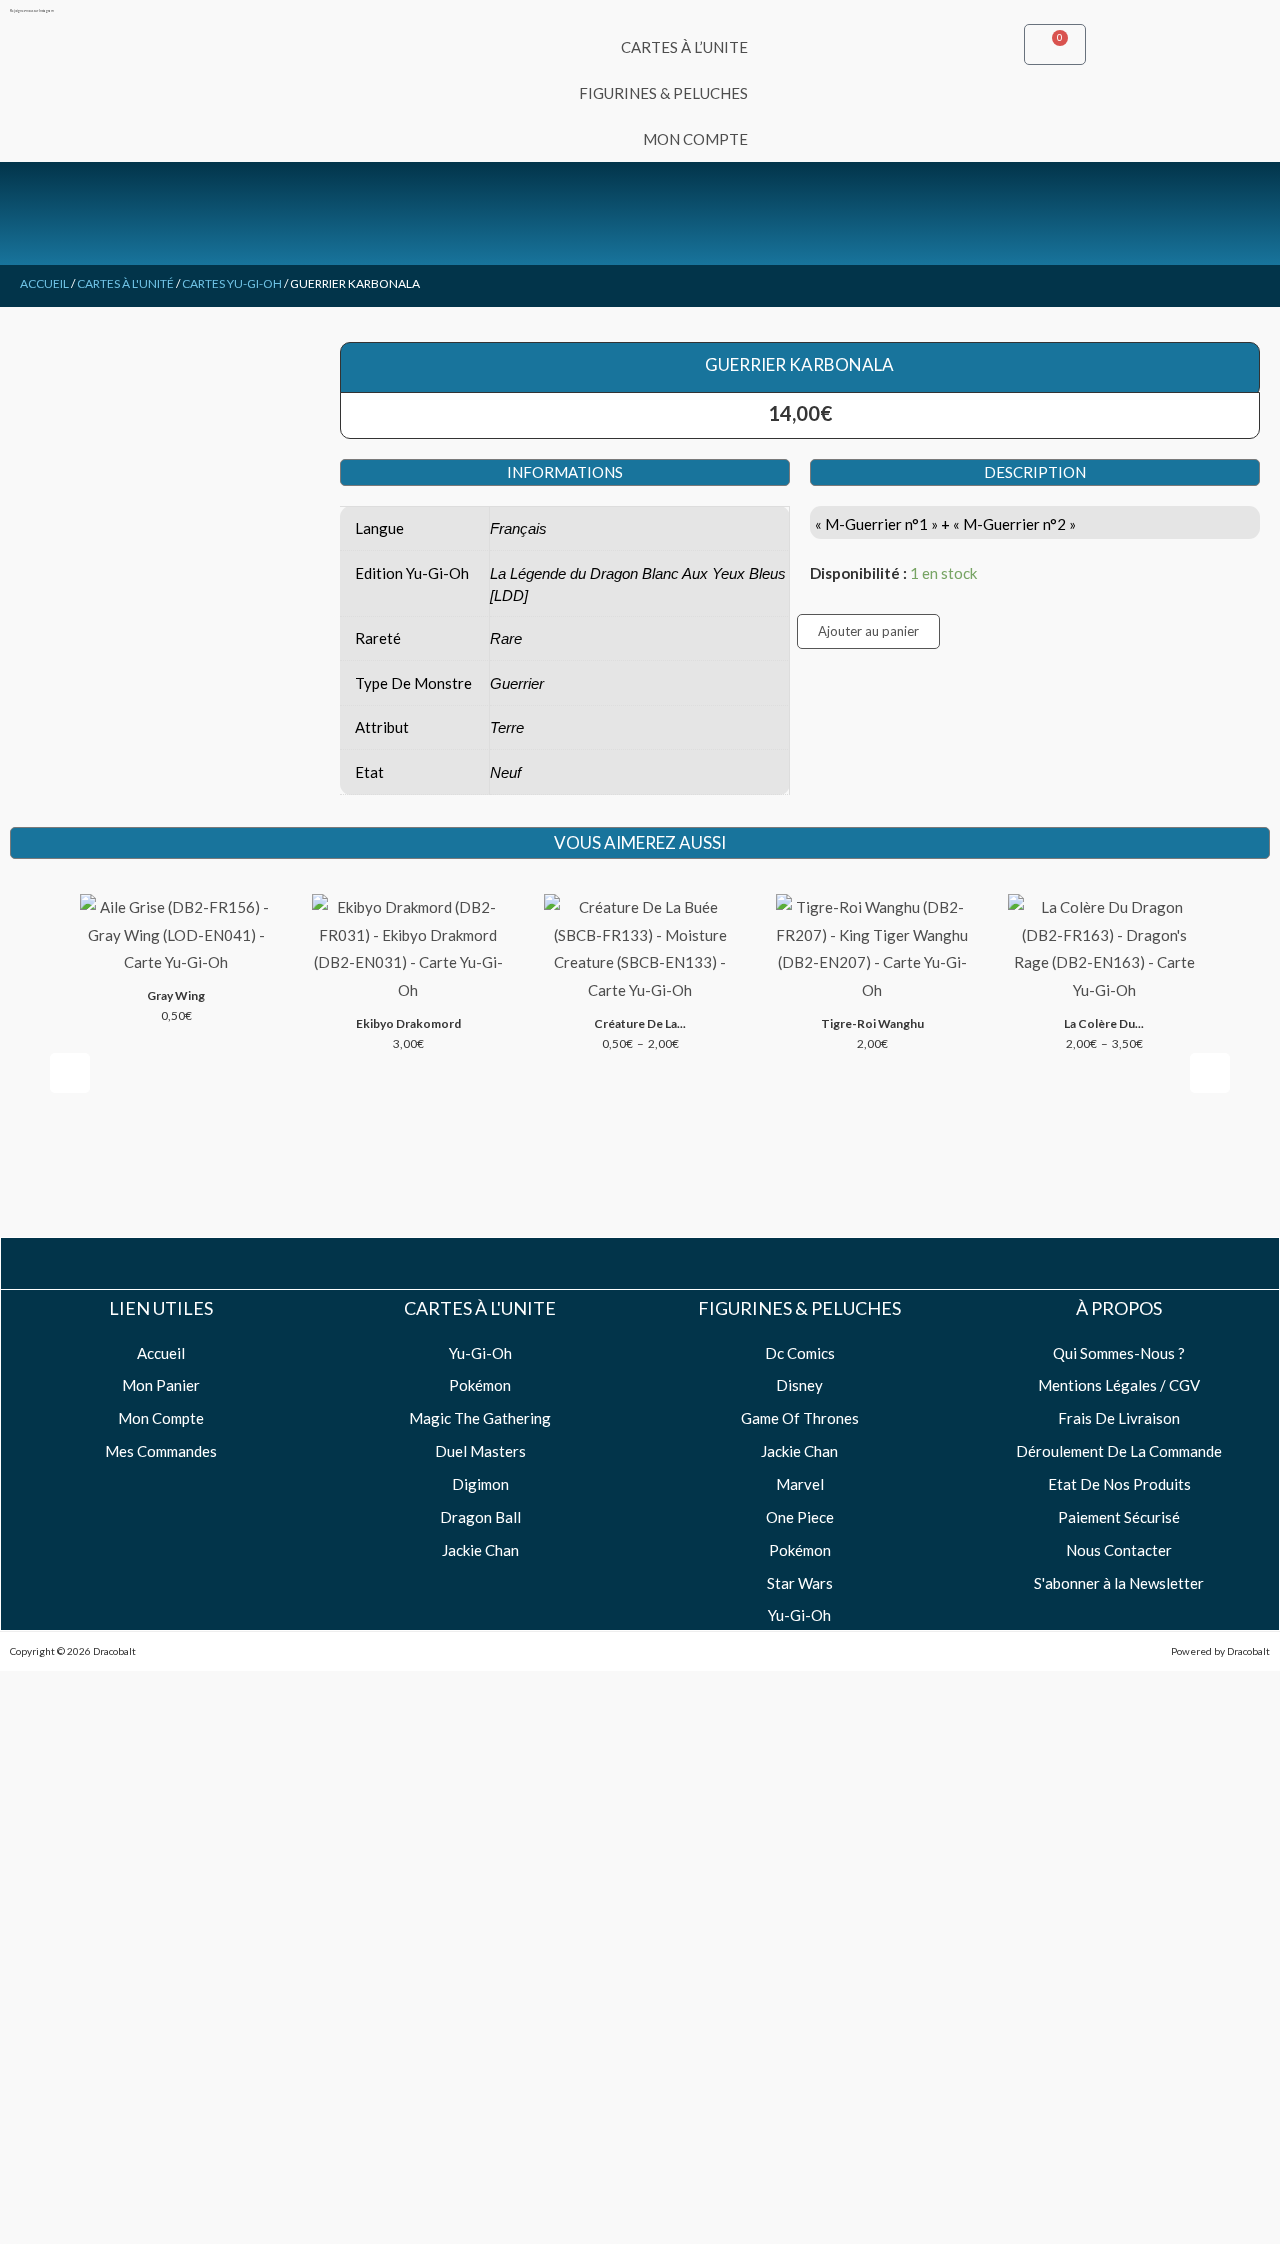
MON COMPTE (695, 139)
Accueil (44, 283)
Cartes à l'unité (125, 283)
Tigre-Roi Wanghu (872, 1023)
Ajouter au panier (868, 631)
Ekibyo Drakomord (408, 1023)
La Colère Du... (1104, 1023)
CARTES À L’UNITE (684, 47)
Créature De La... (640, 1023)
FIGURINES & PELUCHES (663, 93)
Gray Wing (176, 995)
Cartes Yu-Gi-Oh (232, 283)
